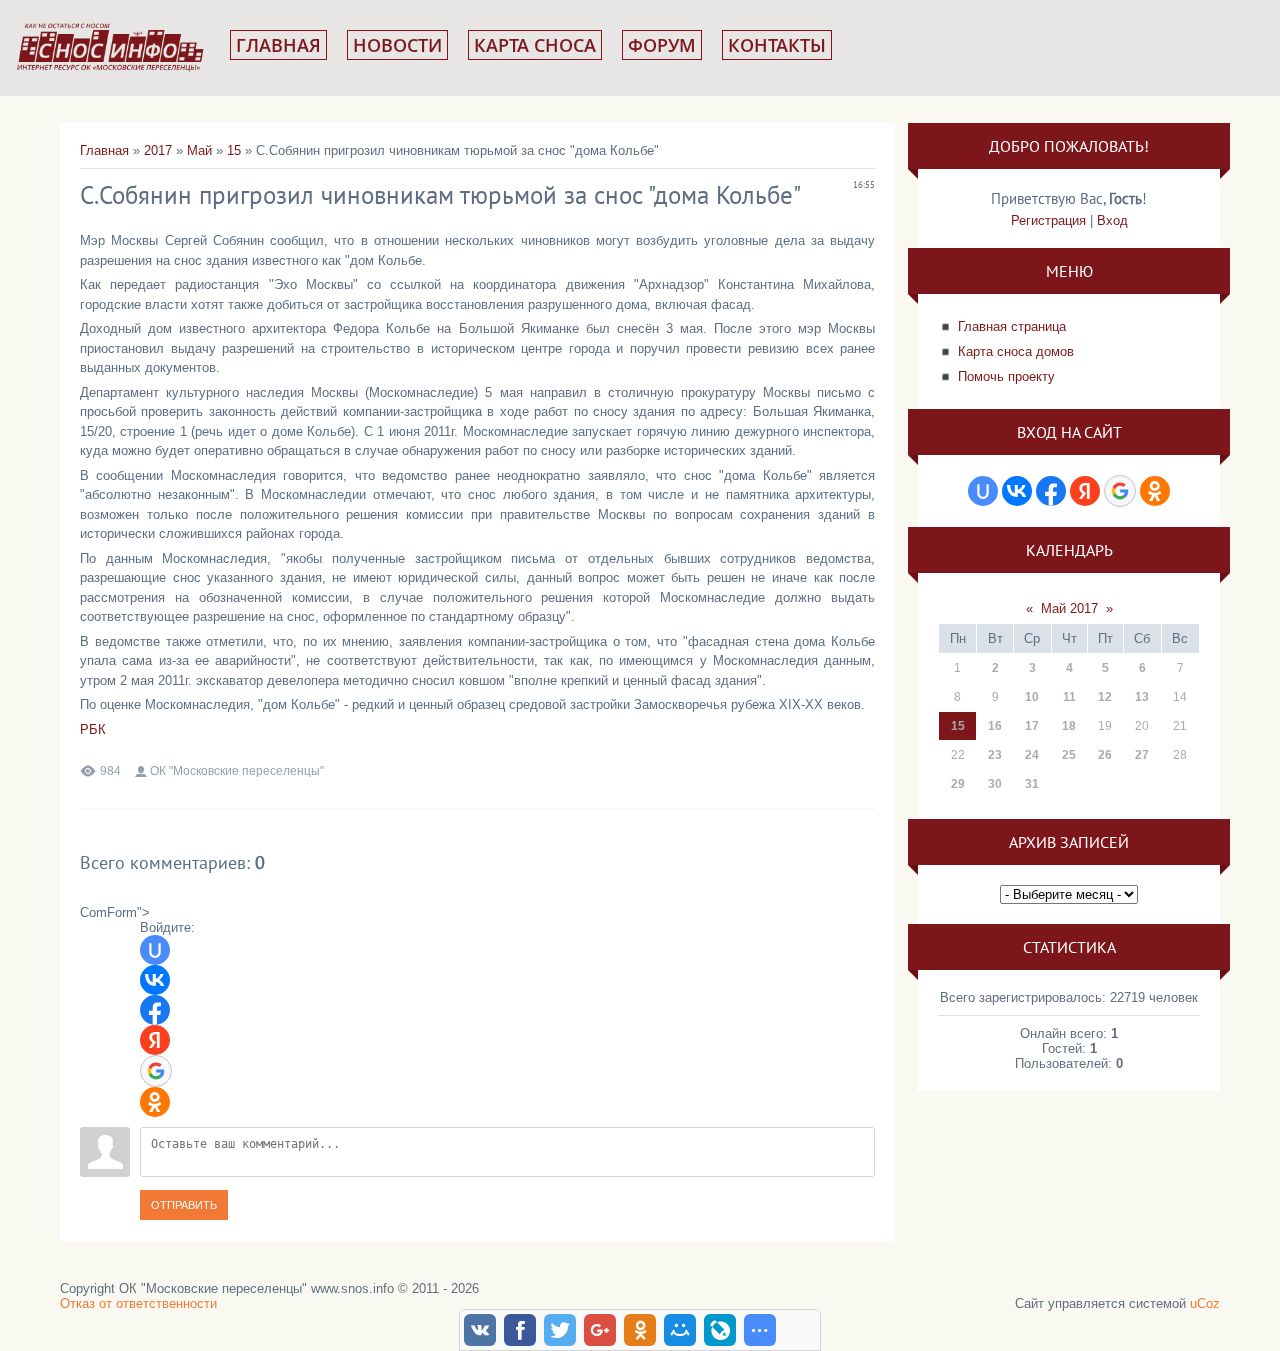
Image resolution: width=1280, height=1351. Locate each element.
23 (995, 755)
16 (995, 726)
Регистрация (1048, 220)
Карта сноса (535, 45)
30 (995, 784)
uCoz (1205, 1303)
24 (1032, 755)
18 (1069, 726)
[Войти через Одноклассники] (155, 1102)
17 (1032, 726)
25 (1069, 755)
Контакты (777, 45)
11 (1069, 697)
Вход (1112, 220)
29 (958, 784)
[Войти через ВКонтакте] (155, 980)
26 (1105, 755)
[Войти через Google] (156, 1071)
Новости (397, 45)
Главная (278, 45)
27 (1142, 755)
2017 (158, 150)
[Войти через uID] (155, 950)
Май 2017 (1069, 608)
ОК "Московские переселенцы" (237, 771)
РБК (93, 729)
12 (1105, 697)
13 (1142, 697)
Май (199, 150)
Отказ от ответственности (138, 1303)
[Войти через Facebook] (155, 1010)
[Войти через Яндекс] (155, 1040)
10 (1032, 697)
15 (234, 150)
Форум (662, 45)
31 (1032, 784)
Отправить (184, 1205)
